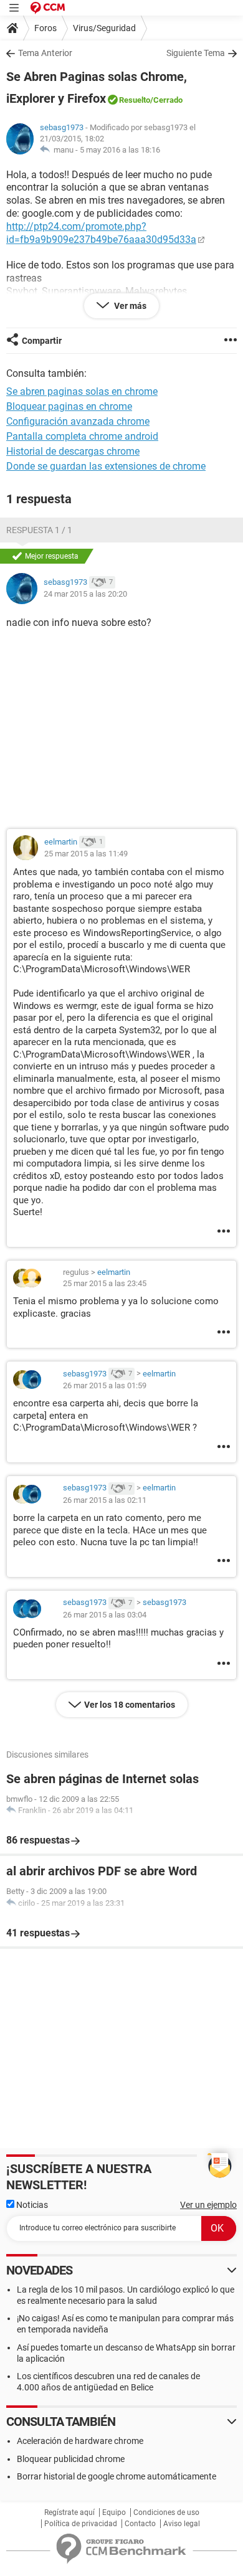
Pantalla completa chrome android (82, 436)
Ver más (129, 306)
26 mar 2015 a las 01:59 (105, 1385)
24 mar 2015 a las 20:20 (85, 594)
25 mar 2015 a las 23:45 (105, 1283)
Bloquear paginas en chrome (69, 406)
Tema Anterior (45, 53)
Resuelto (135, 100)
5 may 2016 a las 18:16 (120, 150)
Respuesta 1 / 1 (39, 530)
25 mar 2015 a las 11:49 (86, 854)
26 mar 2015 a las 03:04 (105, 1615)
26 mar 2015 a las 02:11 (105, 1500)
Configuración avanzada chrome (78, 421)
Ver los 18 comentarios (130, 1705)
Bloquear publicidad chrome (71, 2459)
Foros (45, 28)
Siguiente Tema (196, 53)
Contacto (140, 2524)
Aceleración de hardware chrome (80, 2441)
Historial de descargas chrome (73, 451)
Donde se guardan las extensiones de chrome (106, 466)
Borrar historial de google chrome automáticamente (117, 2476)
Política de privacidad (81, 2524)
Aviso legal (182, 2524)
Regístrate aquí (69, 2512)
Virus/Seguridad (104, 28)
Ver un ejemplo (208, 2205)
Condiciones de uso (166, 2512)
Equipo (114, 2512)
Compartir (42, 341)
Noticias (31, 2205)
